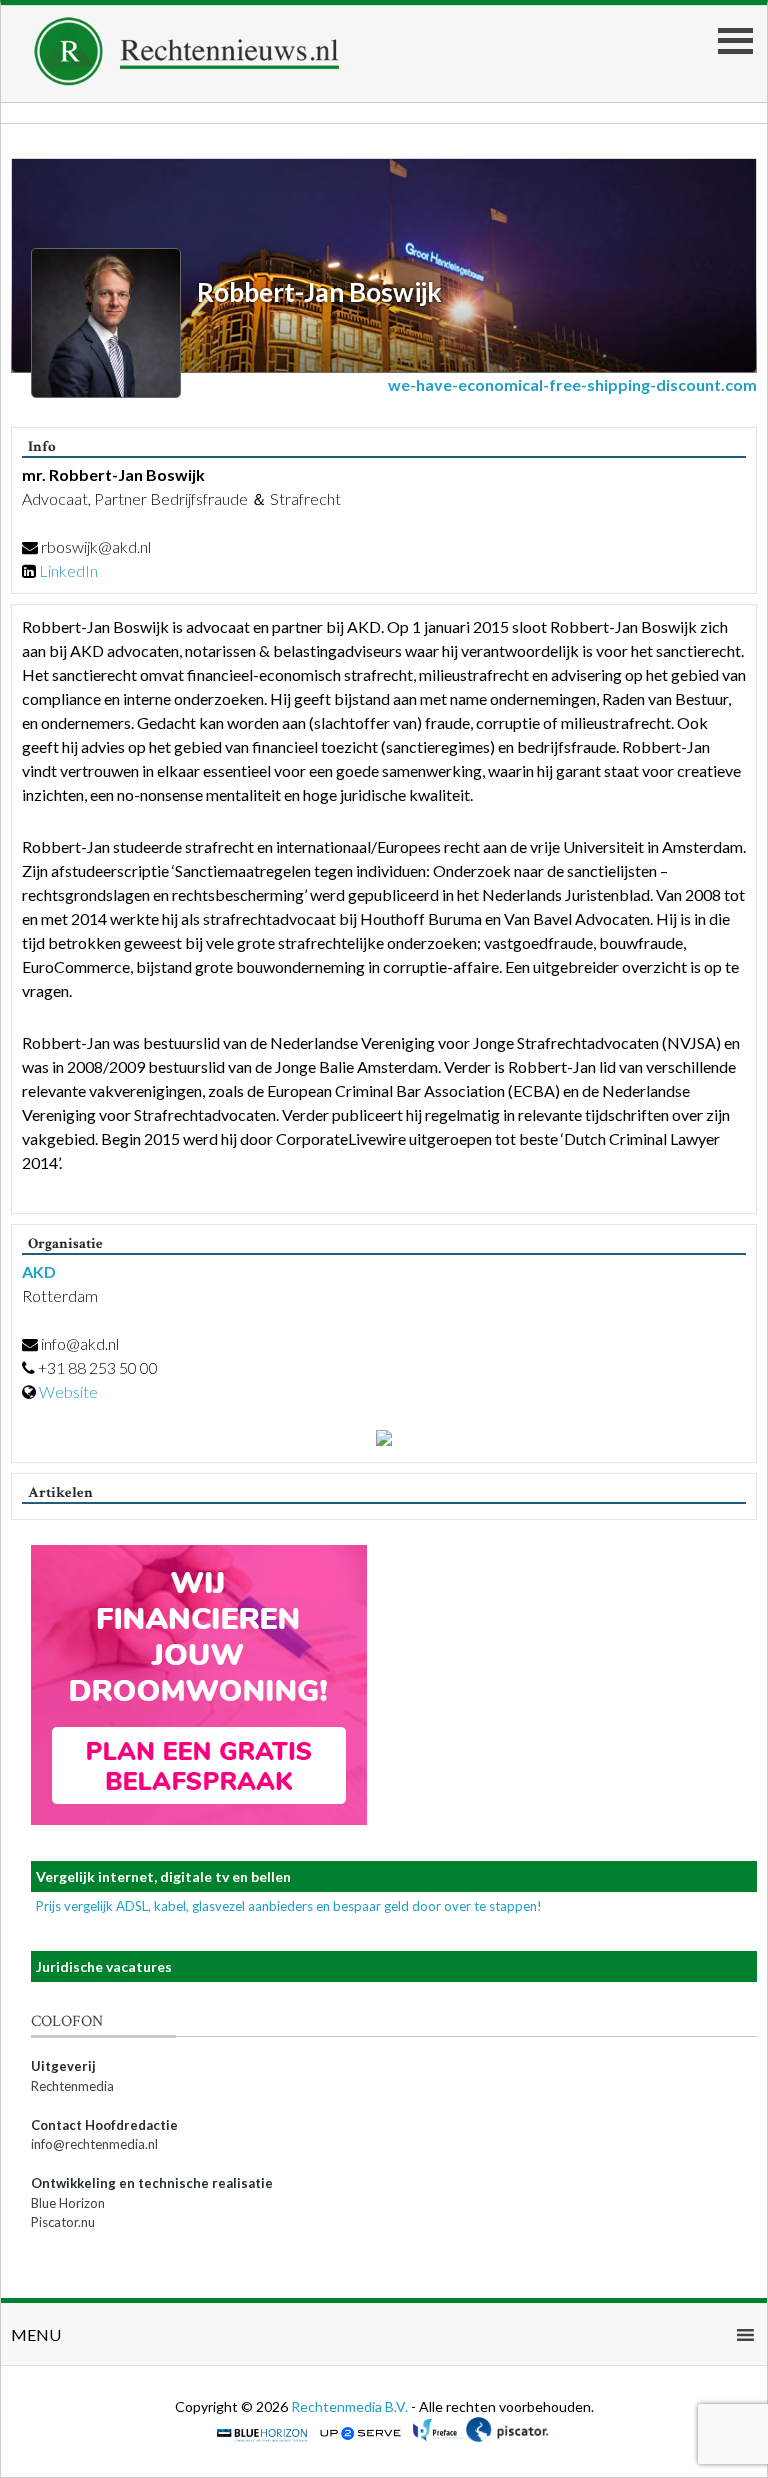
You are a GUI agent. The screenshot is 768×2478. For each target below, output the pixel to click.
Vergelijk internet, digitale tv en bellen (163, 1876)
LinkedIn (68, 570)
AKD (39, 1271)
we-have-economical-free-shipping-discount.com (572, 384)
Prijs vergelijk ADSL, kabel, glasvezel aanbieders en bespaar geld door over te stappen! (289, 1906)
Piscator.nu (63, 2222)
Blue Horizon (68, 2203)
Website (68, 1391)
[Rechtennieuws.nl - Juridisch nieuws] (187, 79)
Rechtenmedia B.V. (351, 2406)
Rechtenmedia (72, 2086)
